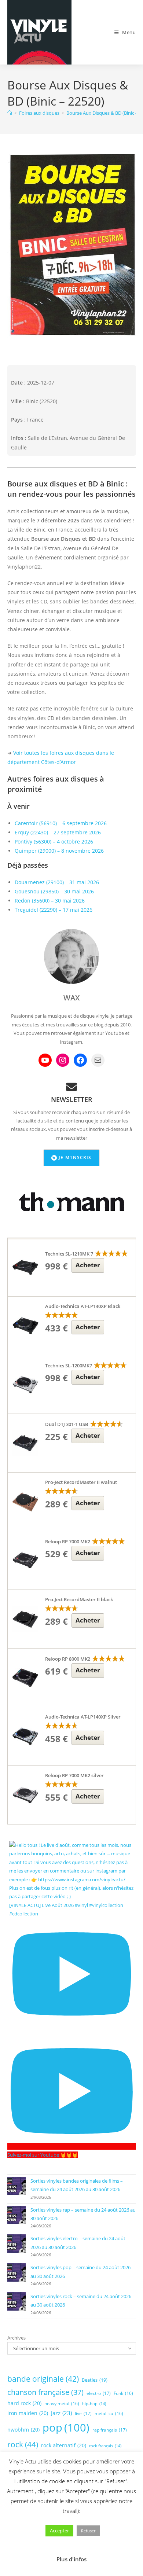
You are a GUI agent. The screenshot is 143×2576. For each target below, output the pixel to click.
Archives (16, 2338)
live (83, 2413)
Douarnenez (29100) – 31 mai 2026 (57, 882)
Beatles (95, 2380)
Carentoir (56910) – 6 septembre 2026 (61, 823)
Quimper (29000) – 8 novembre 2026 (59, 851)
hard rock (24, 2403)
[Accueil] (10, 113)
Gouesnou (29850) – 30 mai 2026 (54, 891)
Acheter (88, 1265)
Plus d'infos (71, 2559)
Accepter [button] (59, 2531)
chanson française (45, 2392)
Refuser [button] (88, 2531)
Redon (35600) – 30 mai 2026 (50, 901)
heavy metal (62, 2403)
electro (99, 2393)
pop (66, 2428)
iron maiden (28, 2413)
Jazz (61, 2413)
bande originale (43, 2379)
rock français (105, 2446)
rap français (110, 2430)
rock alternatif (64, 2445)
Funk (123, 2393)
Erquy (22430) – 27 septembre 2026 (58, 832)
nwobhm (23, 2430)
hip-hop (94, 2404)
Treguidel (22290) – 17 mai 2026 (54, 910)
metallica (109, 2413)
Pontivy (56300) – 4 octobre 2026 (54, 841)
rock (23, 2444)
